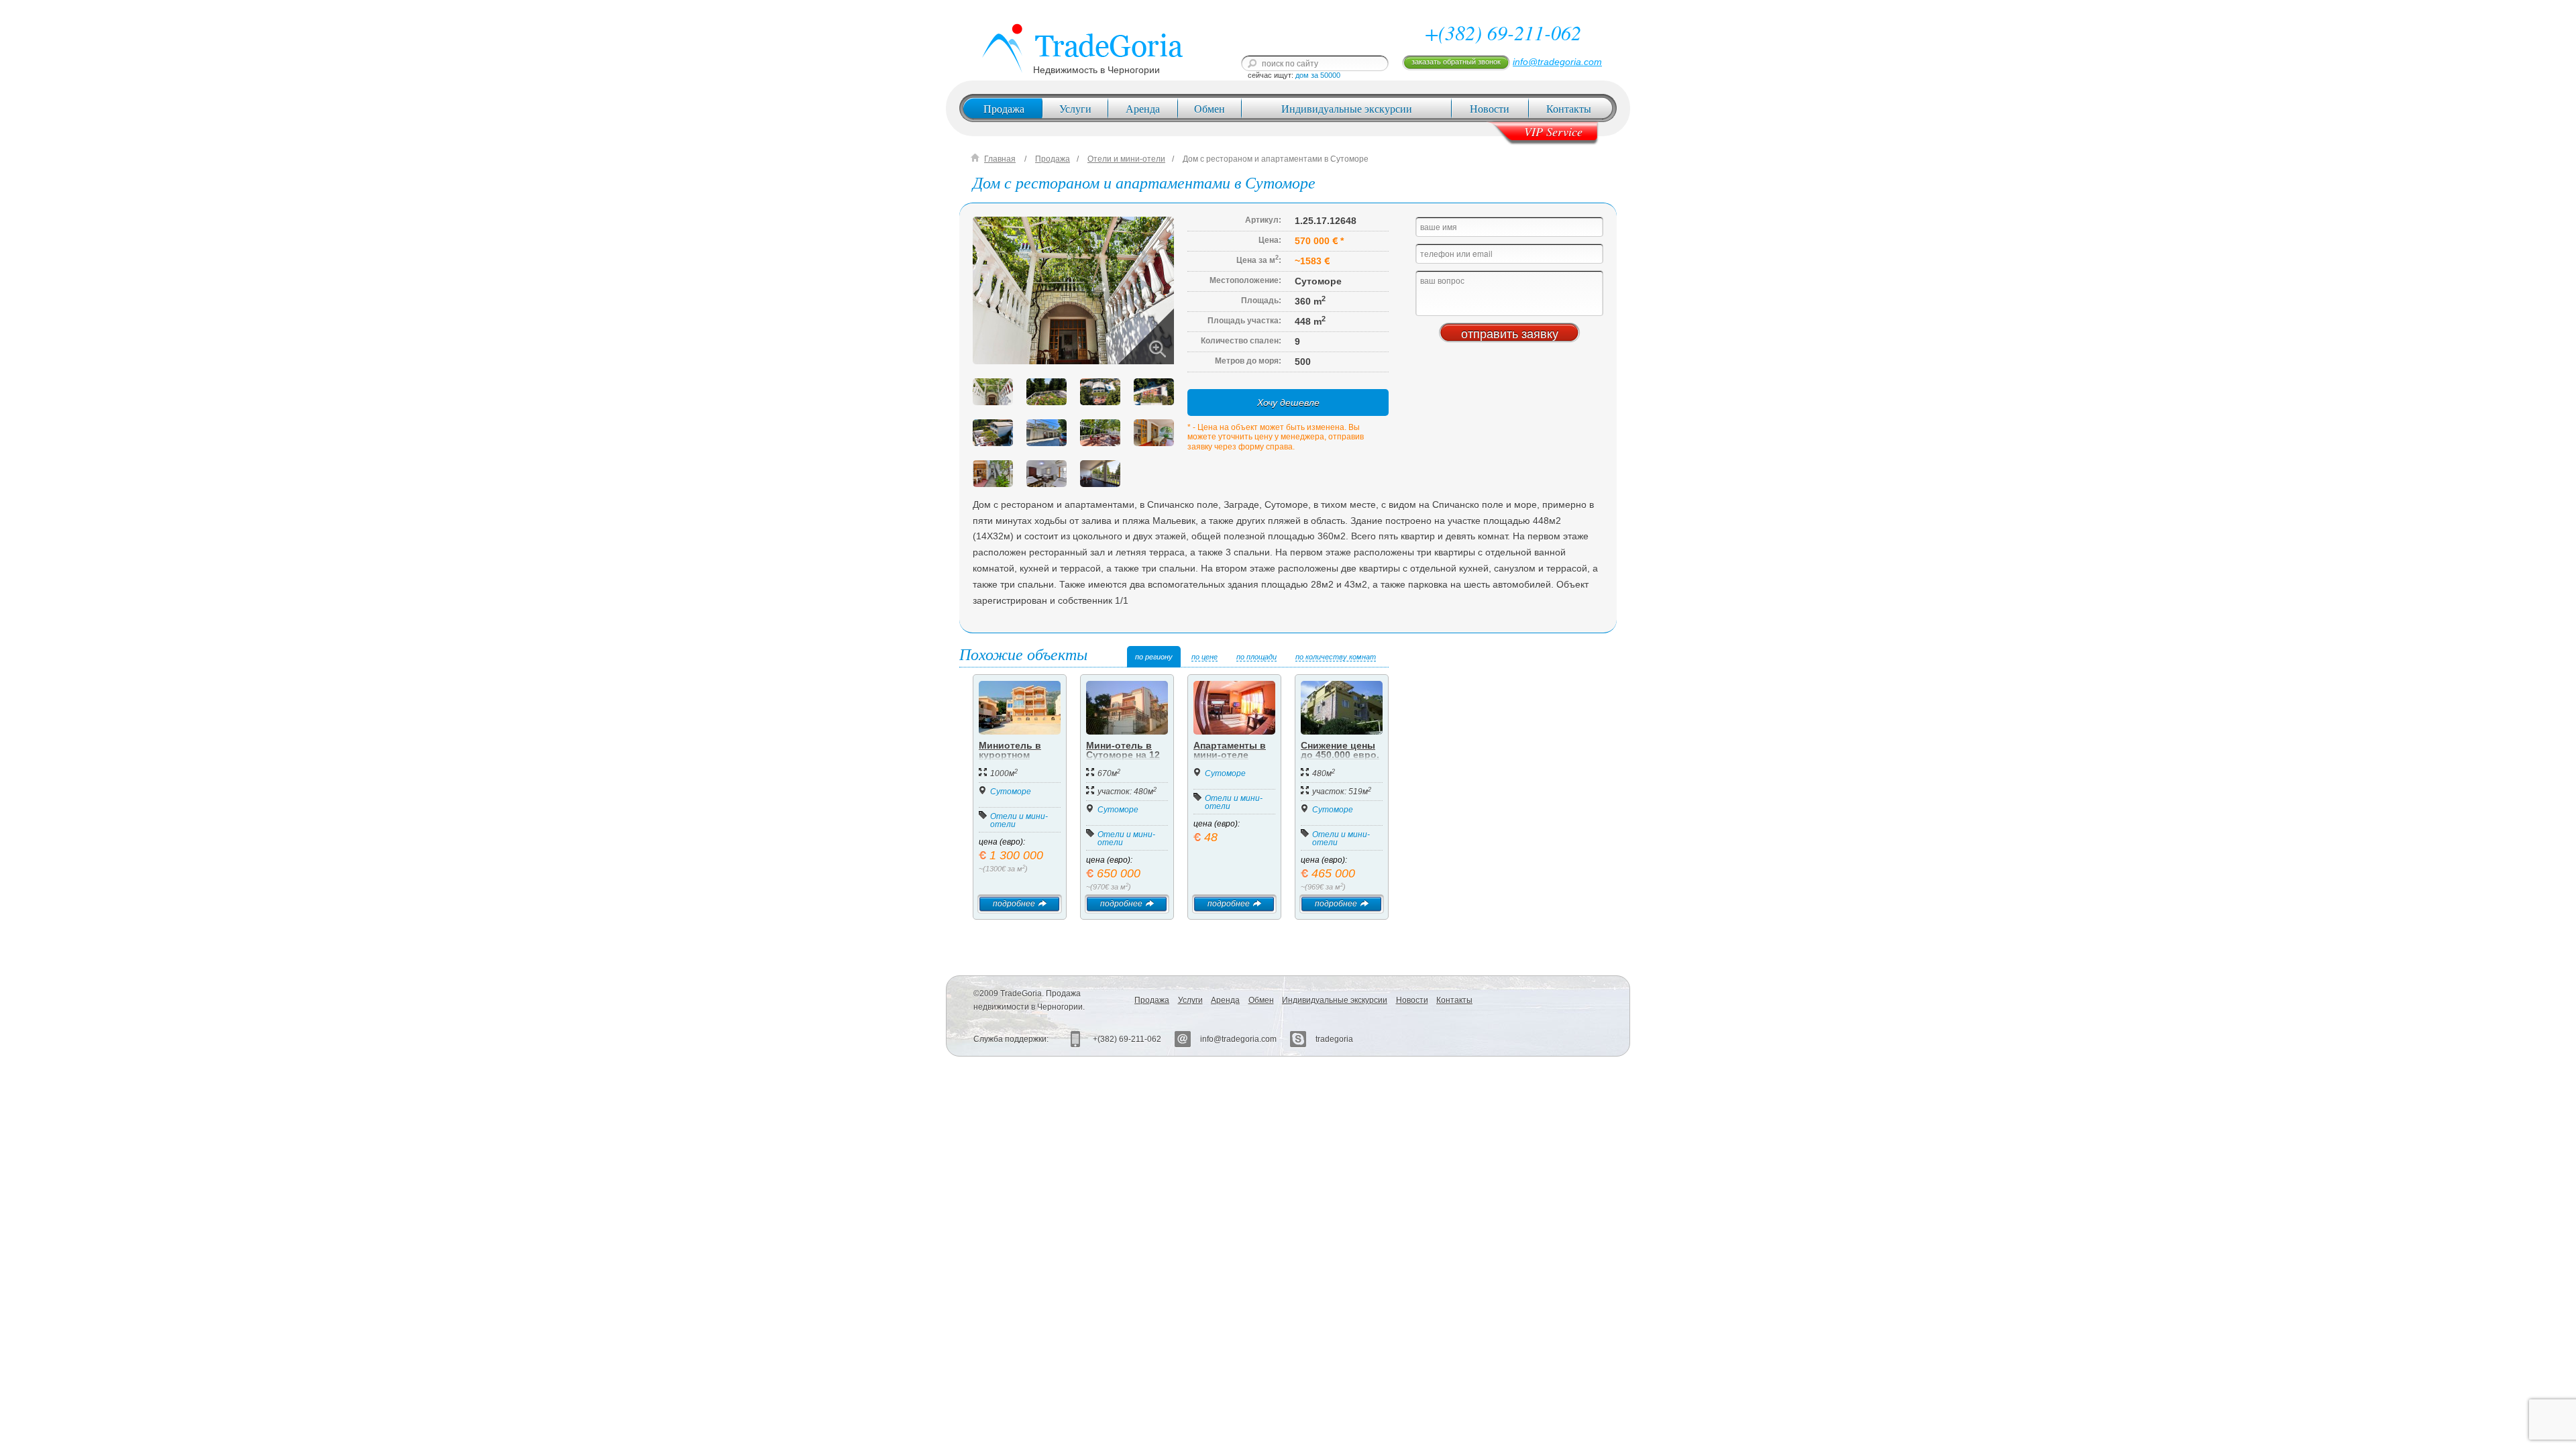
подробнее (1014, 904)
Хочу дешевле (1288, 402)
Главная (1000, 159)
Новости (1490, 108)
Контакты (1569, 108)
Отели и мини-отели (1126, 159)
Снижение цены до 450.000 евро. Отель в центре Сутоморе (1340, 759)
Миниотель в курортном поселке (1010, 755)
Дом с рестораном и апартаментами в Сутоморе (1276, 159)
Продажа (1004, 108)
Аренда (1143, 108)
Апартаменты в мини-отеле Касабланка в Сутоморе (1230, 759)
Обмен (1210, 108)
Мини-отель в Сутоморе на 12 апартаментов (1123, 755)
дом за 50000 (1318, 75)
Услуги (1075, 108)
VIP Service (1553, 131)
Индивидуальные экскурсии (1347, 108)
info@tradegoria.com (1557, 62)
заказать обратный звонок (1456, 62)
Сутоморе (1011, 792)
